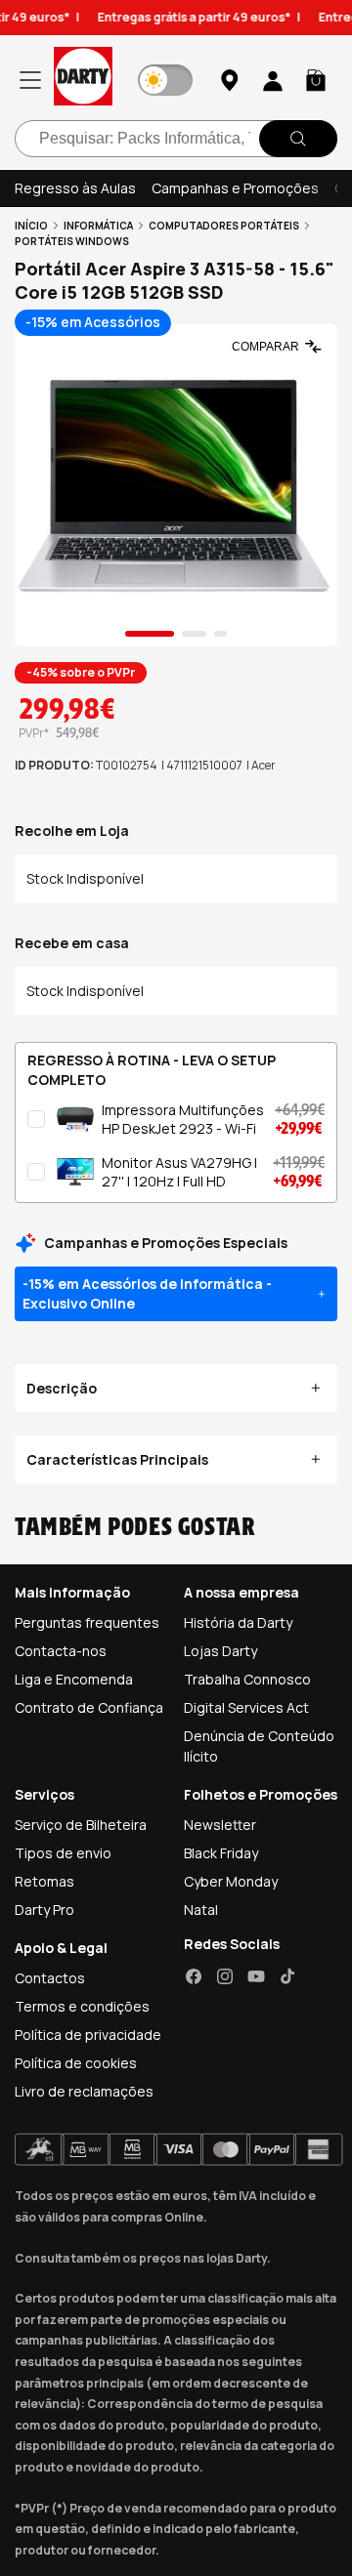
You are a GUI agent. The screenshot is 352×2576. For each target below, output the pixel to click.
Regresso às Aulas (75, 188)
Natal (201, 1910)
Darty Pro (44, 1910)
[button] (316, 80)
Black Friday (221, 1853)
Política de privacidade (88, 2035)
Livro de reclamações (84, 2091)
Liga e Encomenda (74, 1679)
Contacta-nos (61, 1651)
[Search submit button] (298, 139)
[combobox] (176, 139)
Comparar (265, 347)
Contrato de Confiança (89, 1707)
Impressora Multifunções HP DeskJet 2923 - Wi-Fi (183, 1120)
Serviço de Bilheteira (81, 1825)
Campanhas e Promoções (235, 188)
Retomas (44, 1881)
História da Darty (238, 1622)
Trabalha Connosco (247, 1679)
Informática (98, 226)
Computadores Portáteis (224, 226)
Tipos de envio (63, 1853)
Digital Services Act (246, 1707)
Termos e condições (82, 2006)
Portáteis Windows (72, 241)
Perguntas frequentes (87, 1622)
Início (31, 226)
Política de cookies (76, 2063)
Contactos (50, 1978)
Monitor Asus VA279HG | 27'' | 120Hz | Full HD (179, 1172)
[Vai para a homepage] (83, 80)
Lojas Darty (220, 1651)
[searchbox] (176, 139)
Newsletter (220, 1825)
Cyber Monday (231, 1881)
